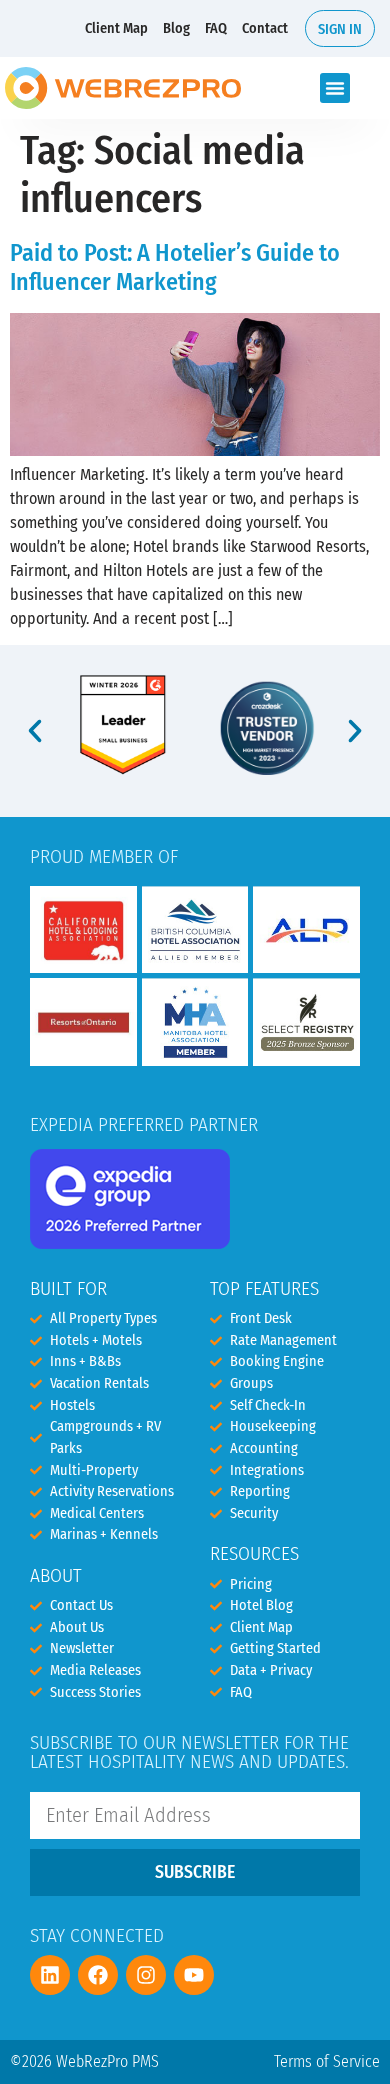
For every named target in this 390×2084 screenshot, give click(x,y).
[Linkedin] (50, 1975)
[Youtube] (194, 1975)
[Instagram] (146, 1975)
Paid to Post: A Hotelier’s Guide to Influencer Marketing (175, 267)
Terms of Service (327, 2061)
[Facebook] (98, 1975)
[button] (335, 88)
